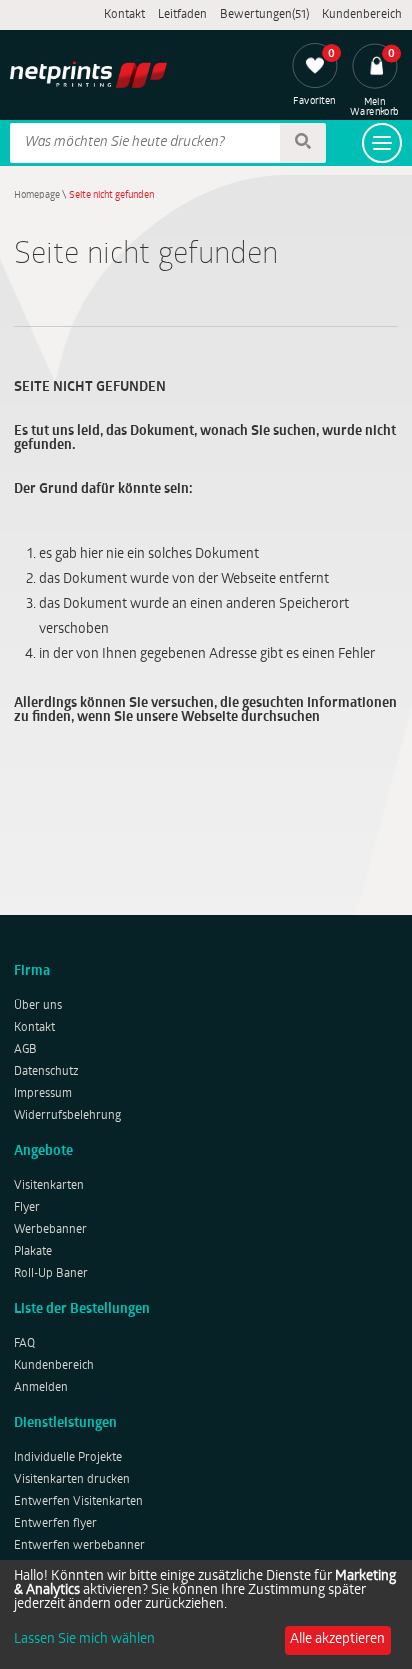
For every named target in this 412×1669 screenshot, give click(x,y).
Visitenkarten (49, 1186)
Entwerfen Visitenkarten (78, 1502)
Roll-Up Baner (51, 1274)
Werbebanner (50, 1230)
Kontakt (124, 15)
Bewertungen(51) (264, 15)
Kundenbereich (362, 15)
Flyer (27, 1208)
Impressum (43, 1094)
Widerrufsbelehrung (67, 1116)
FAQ (24, 1344)
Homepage (37, 195)
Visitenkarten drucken (72, 1480)
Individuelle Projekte (68, 1458)
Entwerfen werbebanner (79, 1546)
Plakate (33, 1252)
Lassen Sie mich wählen (84, 1640)
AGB (25, 1050)
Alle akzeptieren (337, 1639)
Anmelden (41, 1388)
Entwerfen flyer (55, 1524)
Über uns (38, 1006)
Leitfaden (182, 15)
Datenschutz (46, 1072)
